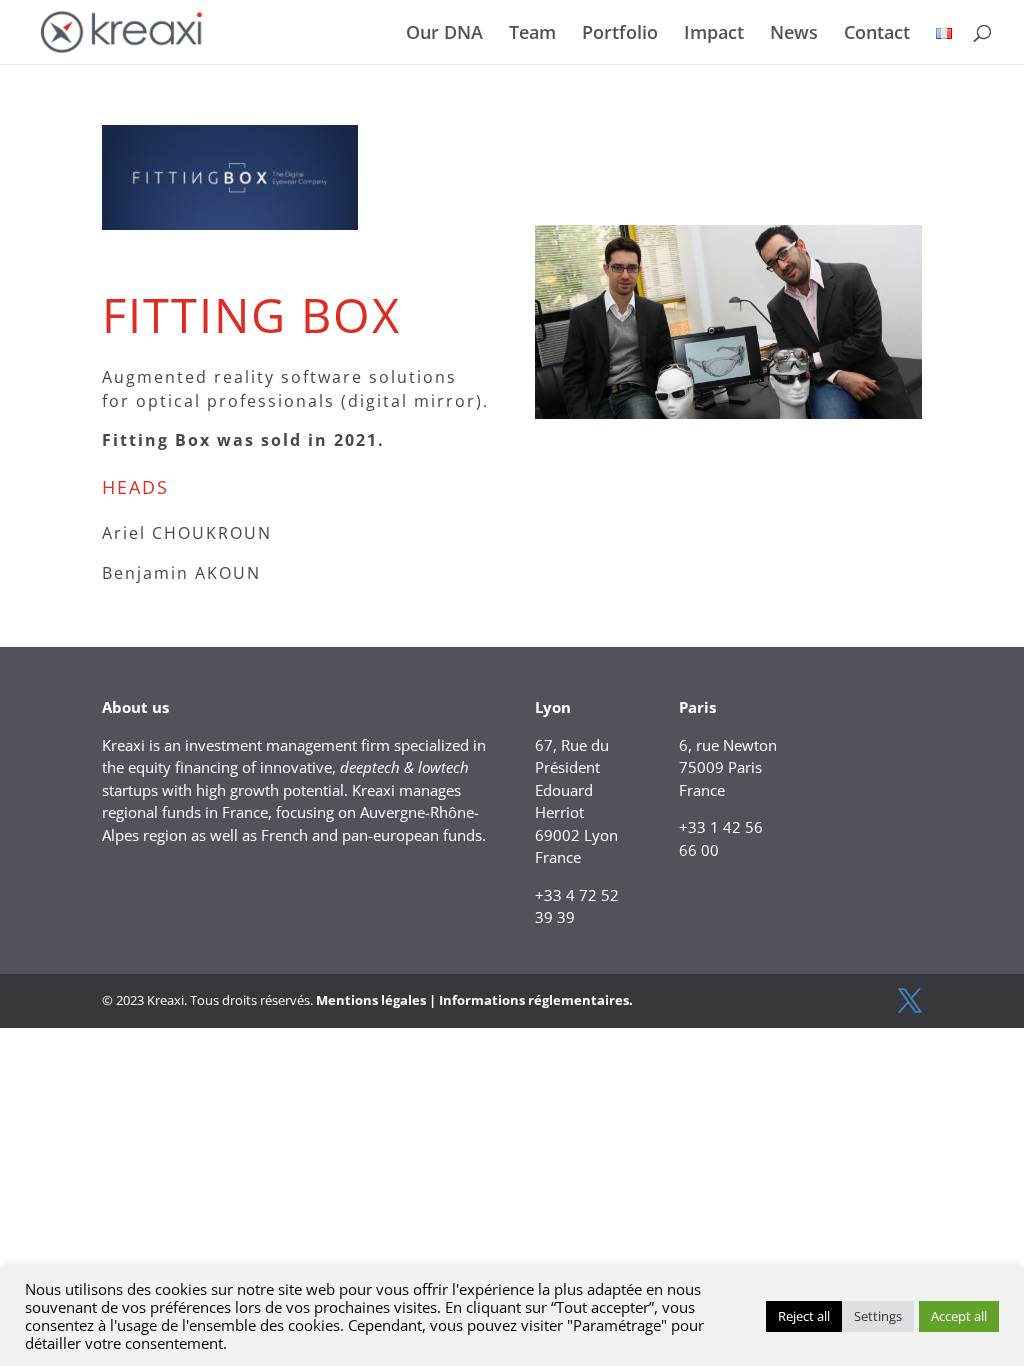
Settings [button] (878, 1316)
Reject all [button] (804, 1316)
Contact (877, 34)
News (794, 34)
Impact (714, 34)
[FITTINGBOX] (728, 418)
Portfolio (620, 34)
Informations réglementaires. (536, 1000)
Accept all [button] (959, 1316)
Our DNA (444, 34)
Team (532, 34)
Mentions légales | (376, 1000)
